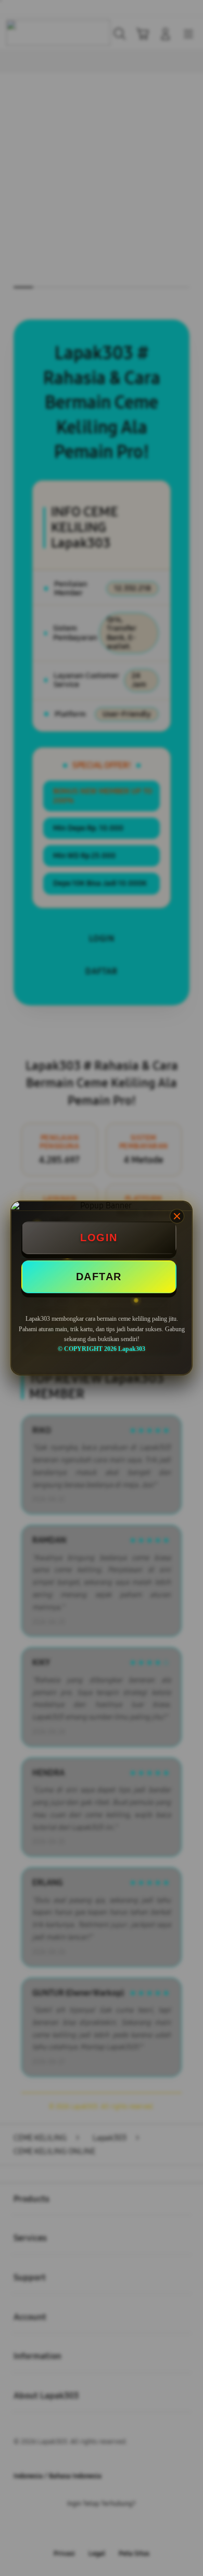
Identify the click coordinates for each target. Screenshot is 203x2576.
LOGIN (99, 1238)
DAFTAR (99, 1277)
